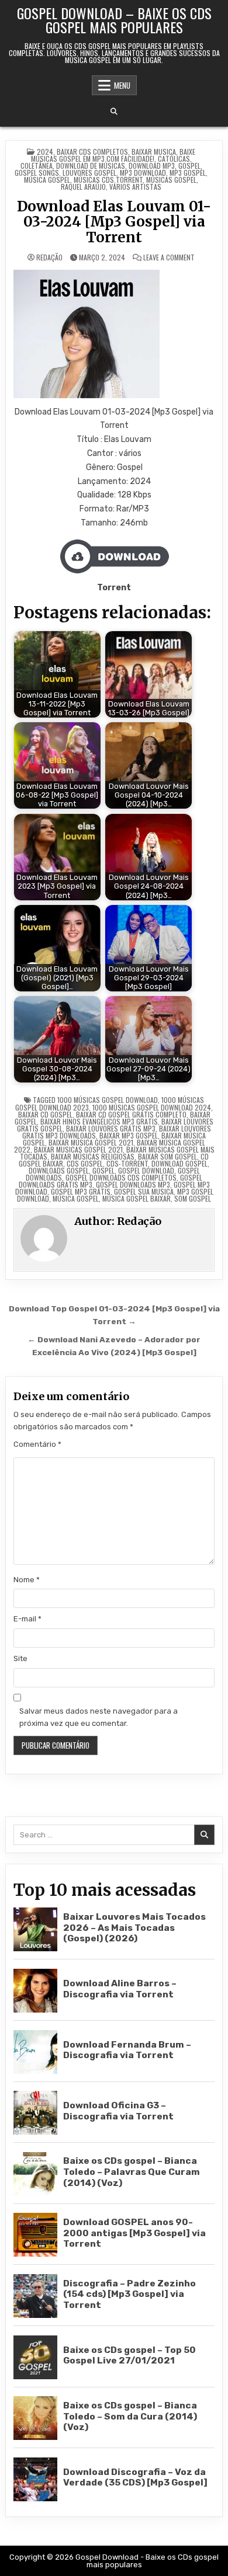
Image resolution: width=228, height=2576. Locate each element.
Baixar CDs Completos (92, 152)
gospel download (146, 1170)
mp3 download (143, 173)
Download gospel (179, 1163)
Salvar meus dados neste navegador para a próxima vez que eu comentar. (99, 1717)
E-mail (27, 1619)
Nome (27, 1580)
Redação (49, 257)
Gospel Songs (37, 173)
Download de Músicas (91, 166)
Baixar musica (154, 152)
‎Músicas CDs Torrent (108, 180)
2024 (45, 152)
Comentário (37, 1444)
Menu (122, 85)
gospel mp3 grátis (81, 1191)
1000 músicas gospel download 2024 (152, 1107)
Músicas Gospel (171, 180)
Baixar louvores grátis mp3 (111, 1128)
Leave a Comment (169, 257)
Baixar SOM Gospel (167, 1156)
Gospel (189, 166)
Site (20, 1658)
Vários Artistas (135, 187)
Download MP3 (152, 166)
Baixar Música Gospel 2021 (91, 1142)
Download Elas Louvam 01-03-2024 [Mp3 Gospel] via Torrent (114, 222)
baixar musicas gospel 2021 (78, 1149)
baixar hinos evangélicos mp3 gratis (99, 1121)
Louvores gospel (89, 173)
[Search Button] (114, 112)
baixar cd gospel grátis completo (131, 1114)
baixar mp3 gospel (129, 1135)
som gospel (193, 1198)
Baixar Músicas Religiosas (93, 1156)
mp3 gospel (188, 173)
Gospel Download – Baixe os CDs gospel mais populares (114, 20)
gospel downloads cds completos (121, 1177)
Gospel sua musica (144, 1191)
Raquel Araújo (83, 187)
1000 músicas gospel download (108, 1100)
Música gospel (47, 180)
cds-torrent (127, 1163)
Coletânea (37, 166)
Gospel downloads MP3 (133, 1184)
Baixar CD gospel (45, 1114)
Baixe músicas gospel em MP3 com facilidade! (113, 155)
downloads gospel (59, 1170)
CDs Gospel (85, 1163)
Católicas (174, 159)
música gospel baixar (137, 1198)
